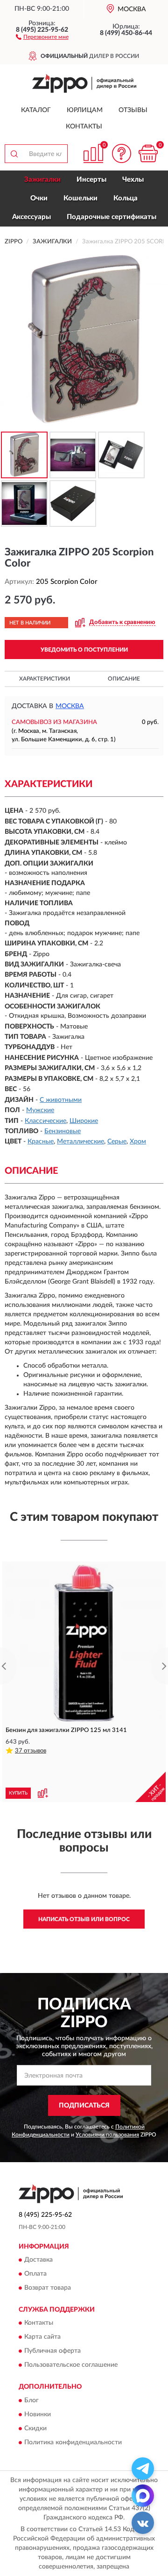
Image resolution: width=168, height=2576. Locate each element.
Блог (31, 2400)
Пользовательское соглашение (71, 2365)
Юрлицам (85, 110)
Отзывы (133, 110)
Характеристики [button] (45, 679)
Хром (138, 1142)
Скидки (35, 2428)
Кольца (126, 198)
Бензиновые (63, 1131)
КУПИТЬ (18, 1793)
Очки (39, 198)
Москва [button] (70, 706)
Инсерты (91, 180)
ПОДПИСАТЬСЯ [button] (84, 2106)
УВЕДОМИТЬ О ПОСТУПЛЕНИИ (84, 650)
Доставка (38, 2260)
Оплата (35, 2274)
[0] (148, 153)
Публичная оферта (52, 2351)
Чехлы (133, 180)
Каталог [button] (36, 110)
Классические (45, 1121)
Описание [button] (124, 679)
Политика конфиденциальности (73, 2442)
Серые (117, 1142)
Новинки (38, 2414)
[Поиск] (14, 154)
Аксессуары (31, 217)
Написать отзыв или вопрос (84, 1919)
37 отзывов (31, 1751)
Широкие (84, 1121)
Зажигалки (42, 180)
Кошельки (80, 198)
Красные (41, 1142)
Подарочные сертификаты (112, 217)
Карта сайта (42, 2337)
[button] (42, 36)
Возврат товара (48, 2288)
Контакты (84, 127)
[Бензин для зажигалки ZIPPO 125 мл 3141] (84, 1643)
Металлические (80, 1142)
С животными (61, 1100)
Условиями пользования (107, 2135)
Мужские (40, 1110)
